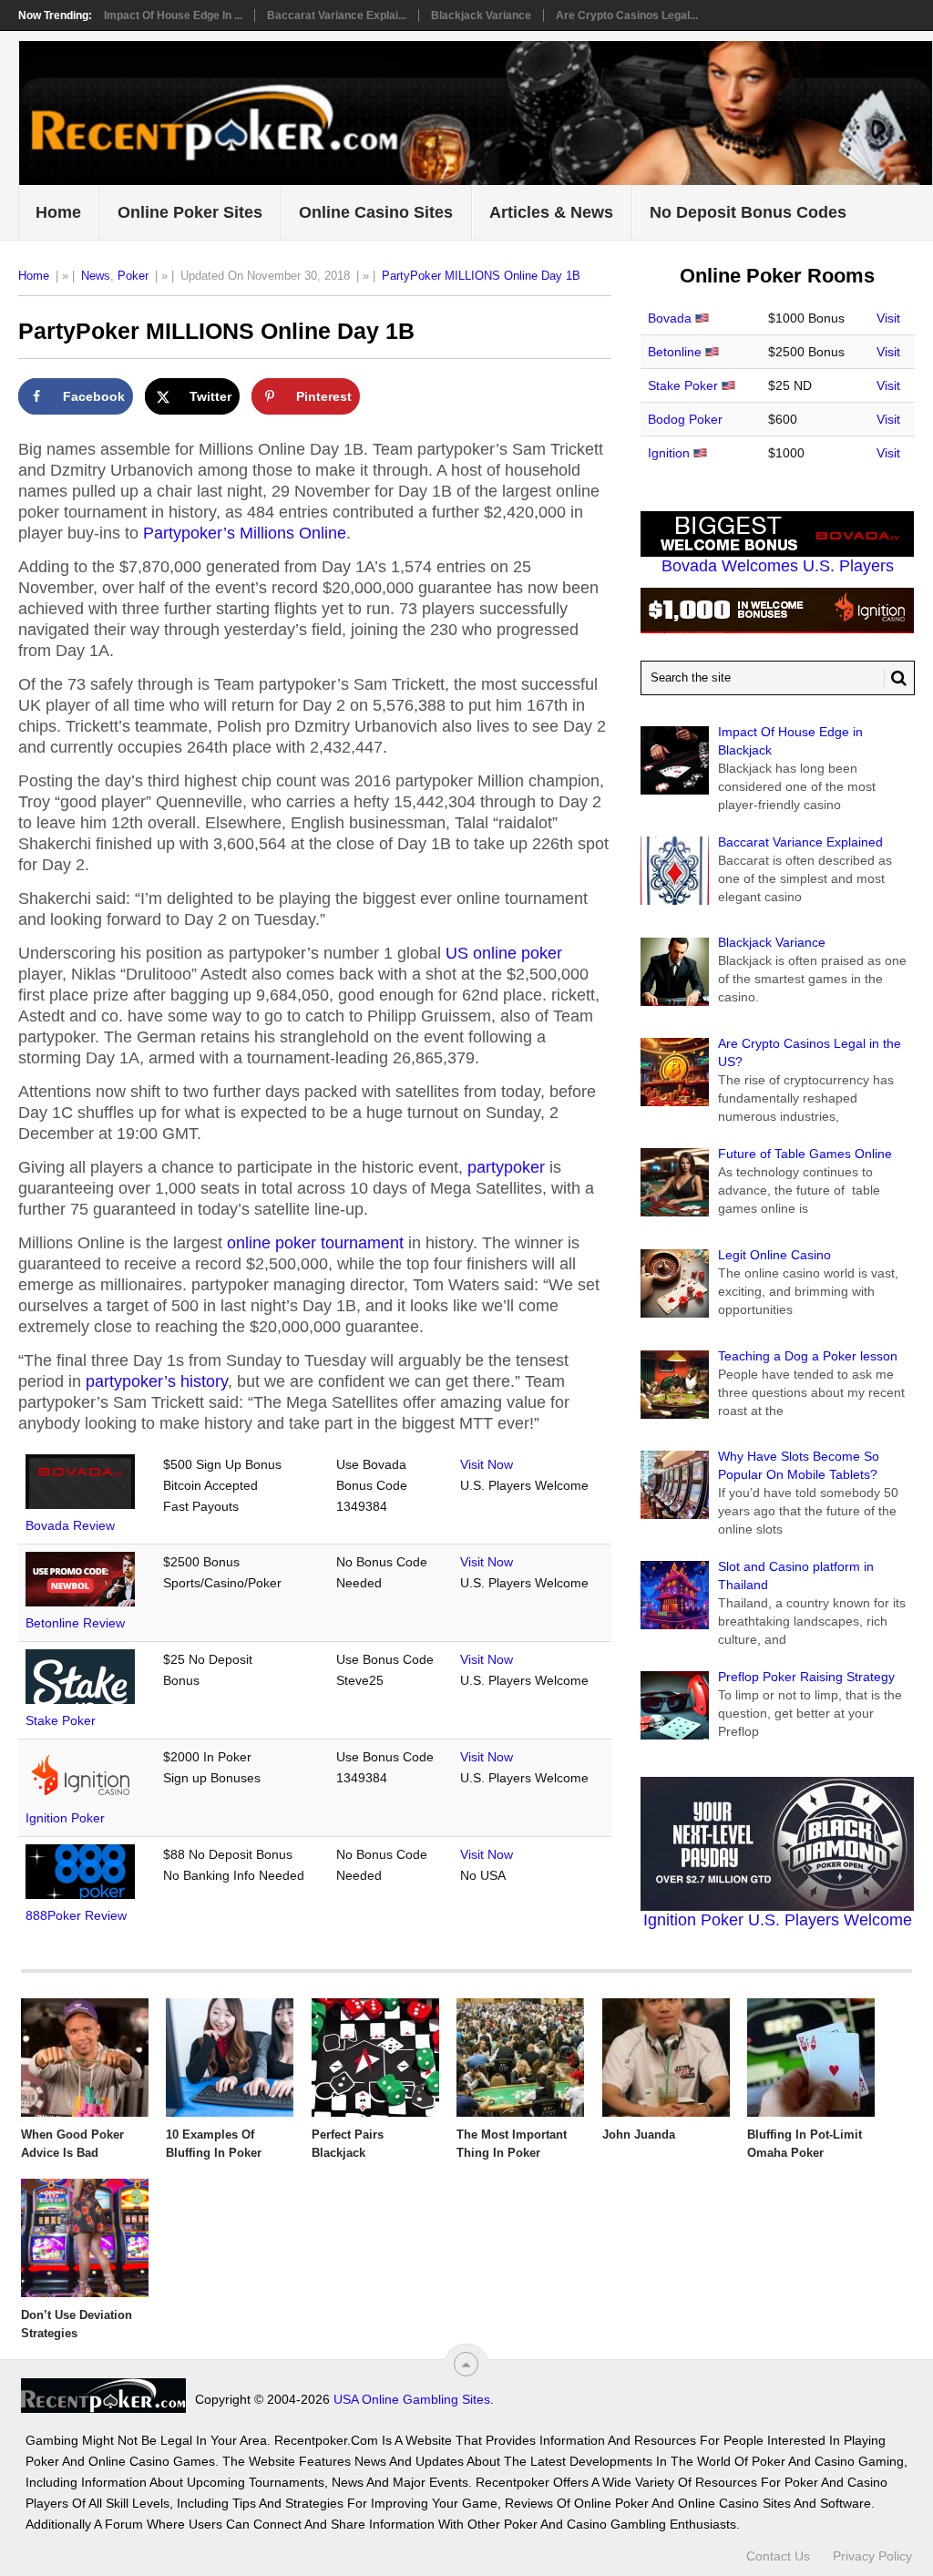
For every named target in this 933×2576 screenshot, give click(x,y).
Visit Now (487, 1464)
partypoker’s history (157, 1381)
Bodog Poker (685, 419)
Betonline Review (75, 1623)
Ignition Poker (65, 1818)
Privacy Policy (872, 2556)
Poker (133, 276)
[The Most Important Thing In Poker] (520, 2058)
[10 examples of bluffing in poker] (230, 2058)
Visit (888, 318)
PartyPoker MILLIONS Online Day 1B (481, 276)
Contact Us (778, 2556)
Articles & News (551, 212)
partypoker (506, 1167)
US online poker (504, 953)
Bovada (670, 318)
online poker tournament (315, 1243)
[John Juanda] (666, 2058)
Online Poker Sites (190, 212)
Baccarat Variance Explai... (337, 15)
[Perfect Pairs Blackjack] (375, 2058)
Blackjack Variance (481, 15)
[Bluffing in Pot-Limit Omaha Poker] (811, 2058)
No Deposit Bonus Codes (748, 212)
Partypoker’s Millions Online (245, 533)
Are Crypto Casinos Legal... (627, 15)
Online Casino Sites (376, 212)
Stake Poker (61, 1720)
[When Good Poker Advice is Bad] (85, 2058)
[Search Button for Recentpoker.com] (896, 678)
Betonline (675, 352)
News (96, 276)
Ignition (669, 453)
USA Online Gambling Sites (412, 2399)
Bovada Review (70, 1525)
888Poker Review (76, 1915)
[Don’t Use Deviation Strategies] (85, 2238)
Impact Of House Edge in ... (173, 15)
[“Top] (466, 2364)
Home (58, 212)
